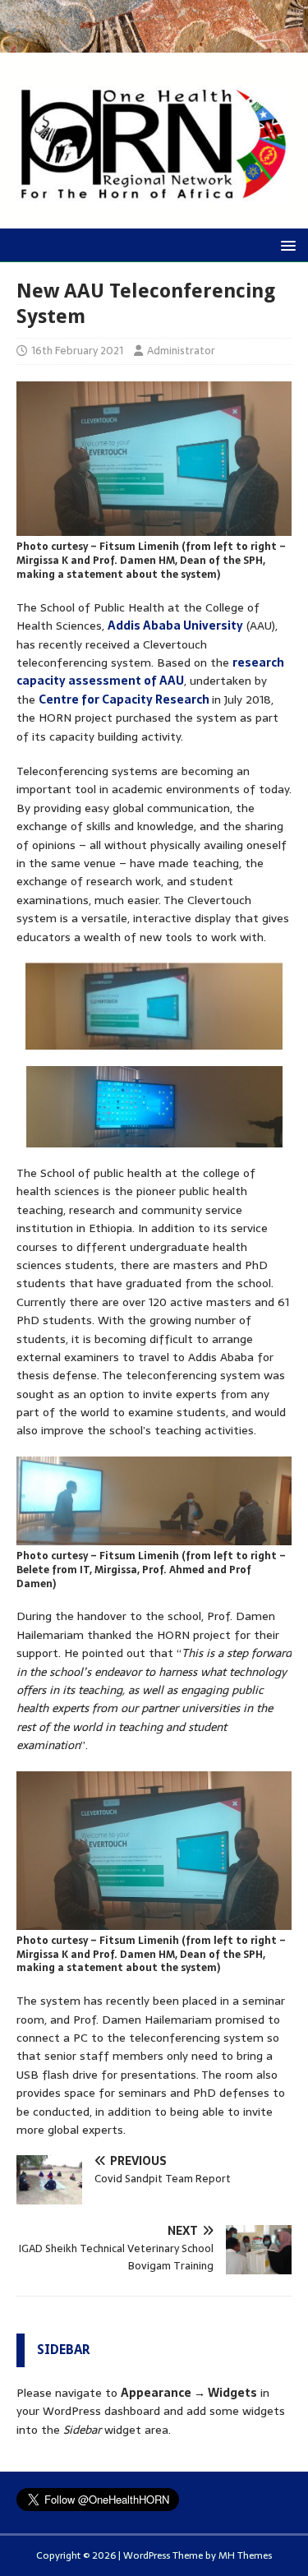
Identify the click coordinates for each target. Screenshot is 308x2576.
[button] (285, 245)
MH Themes (245, 2555)
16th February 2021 (77, 351)
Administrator (181, 351)
